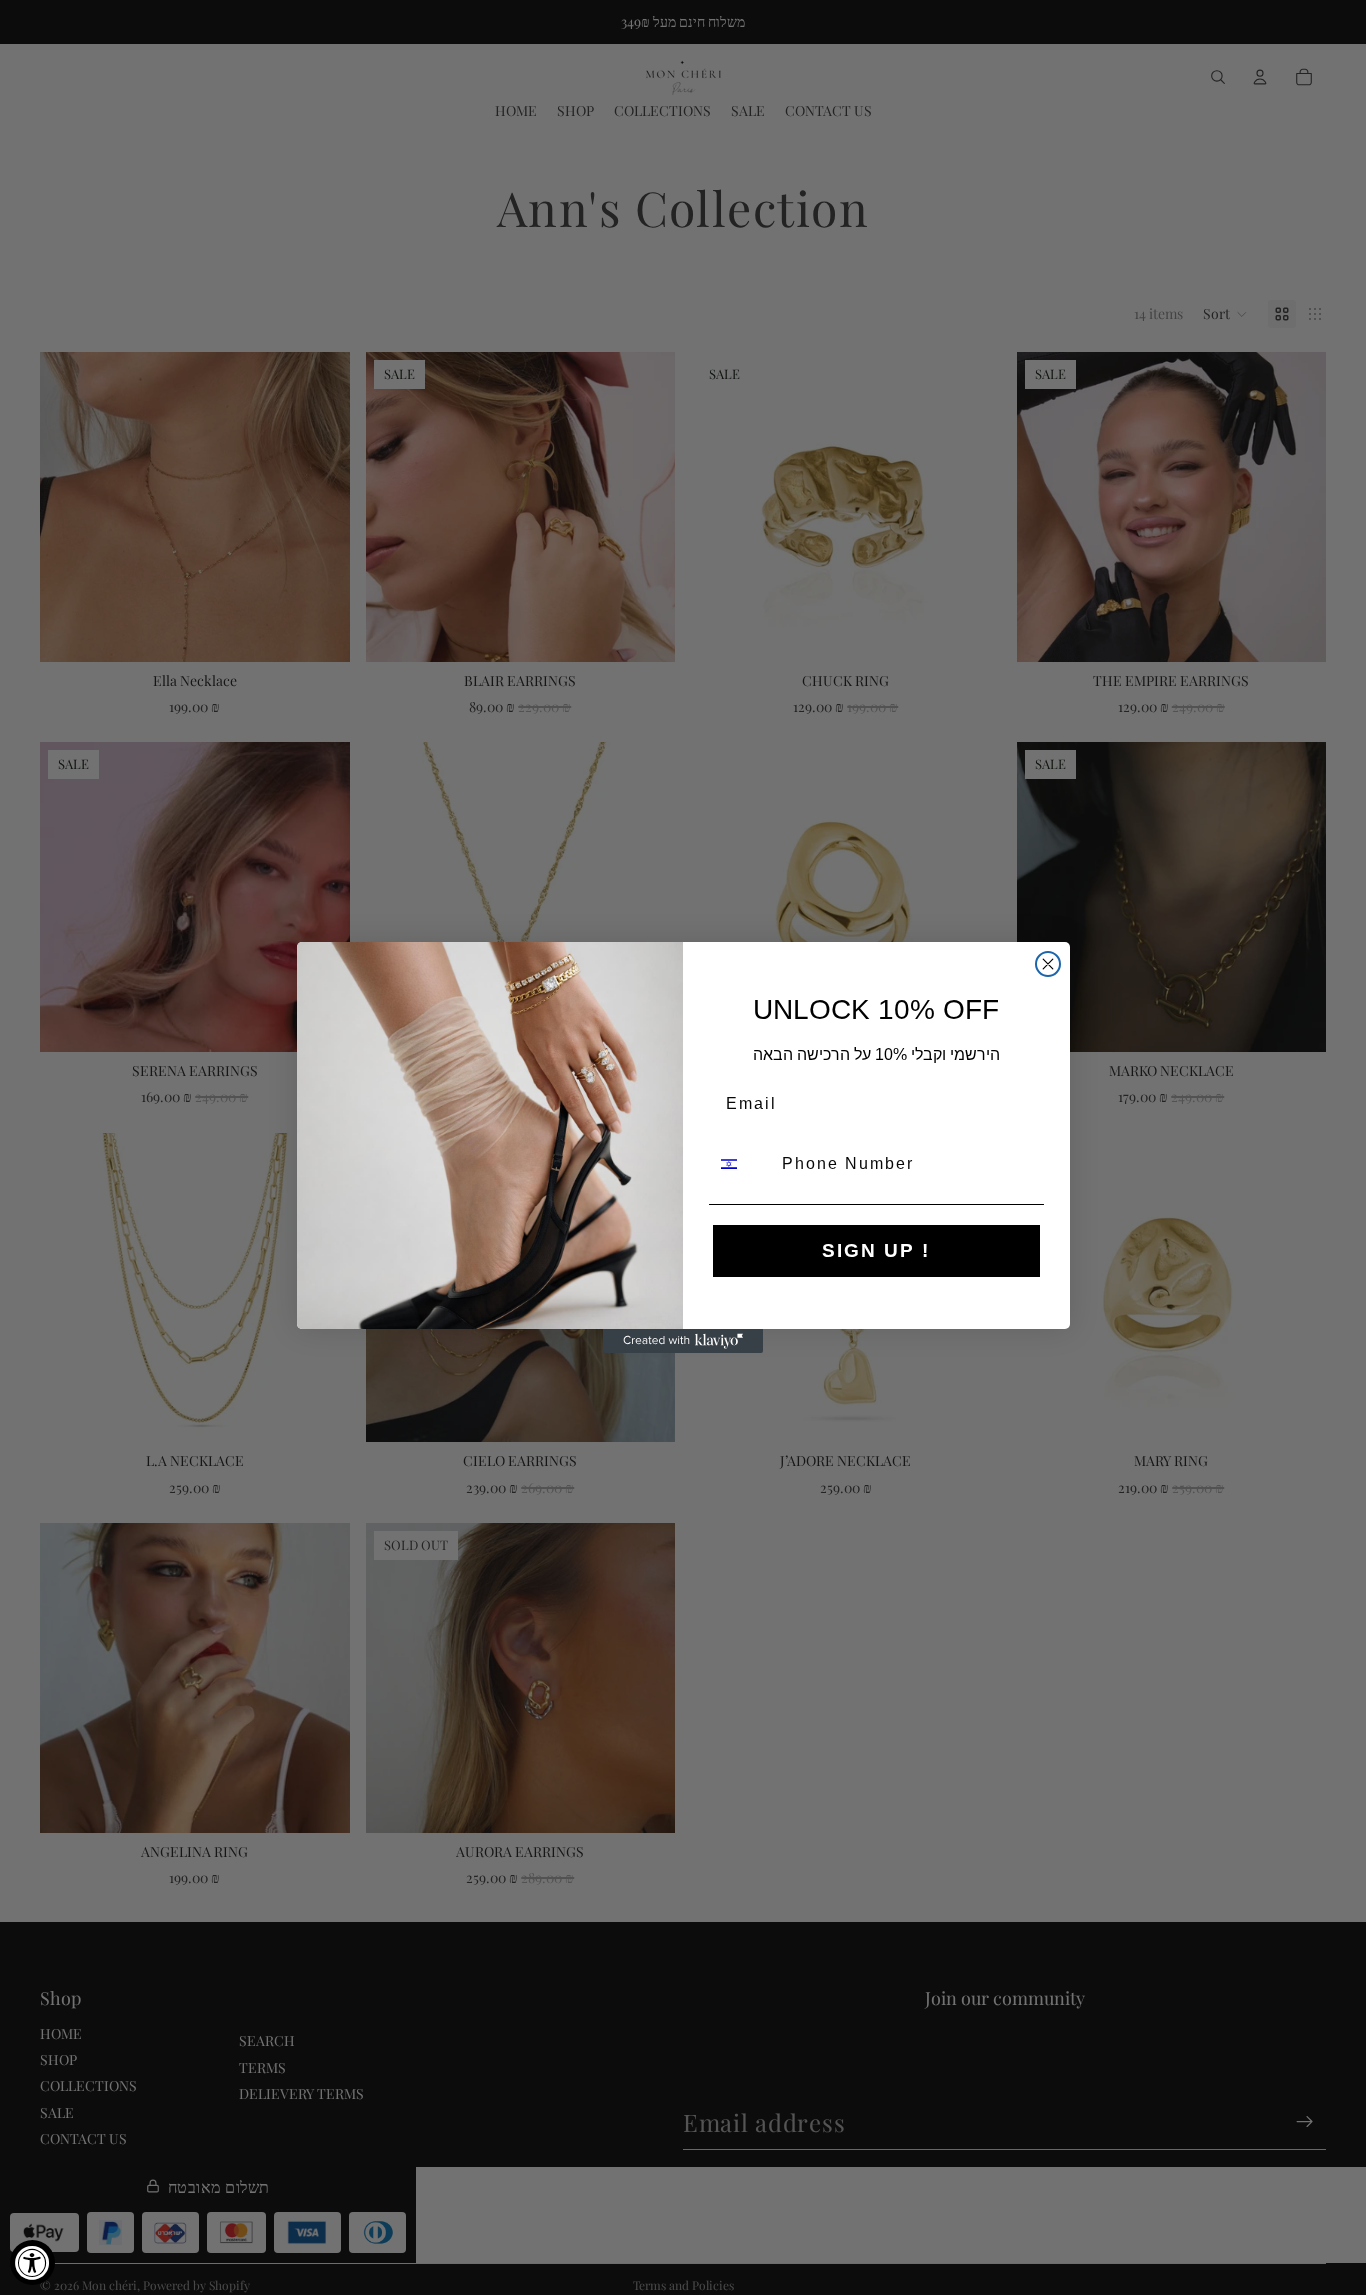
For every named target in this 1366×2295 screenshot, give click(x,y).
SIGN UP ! (876, 1250)
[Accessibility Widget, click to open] (32, 2262)
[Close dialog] (1048, 964)
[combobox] (741, 1164)
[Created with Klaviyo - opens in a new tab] (683, 1341)
